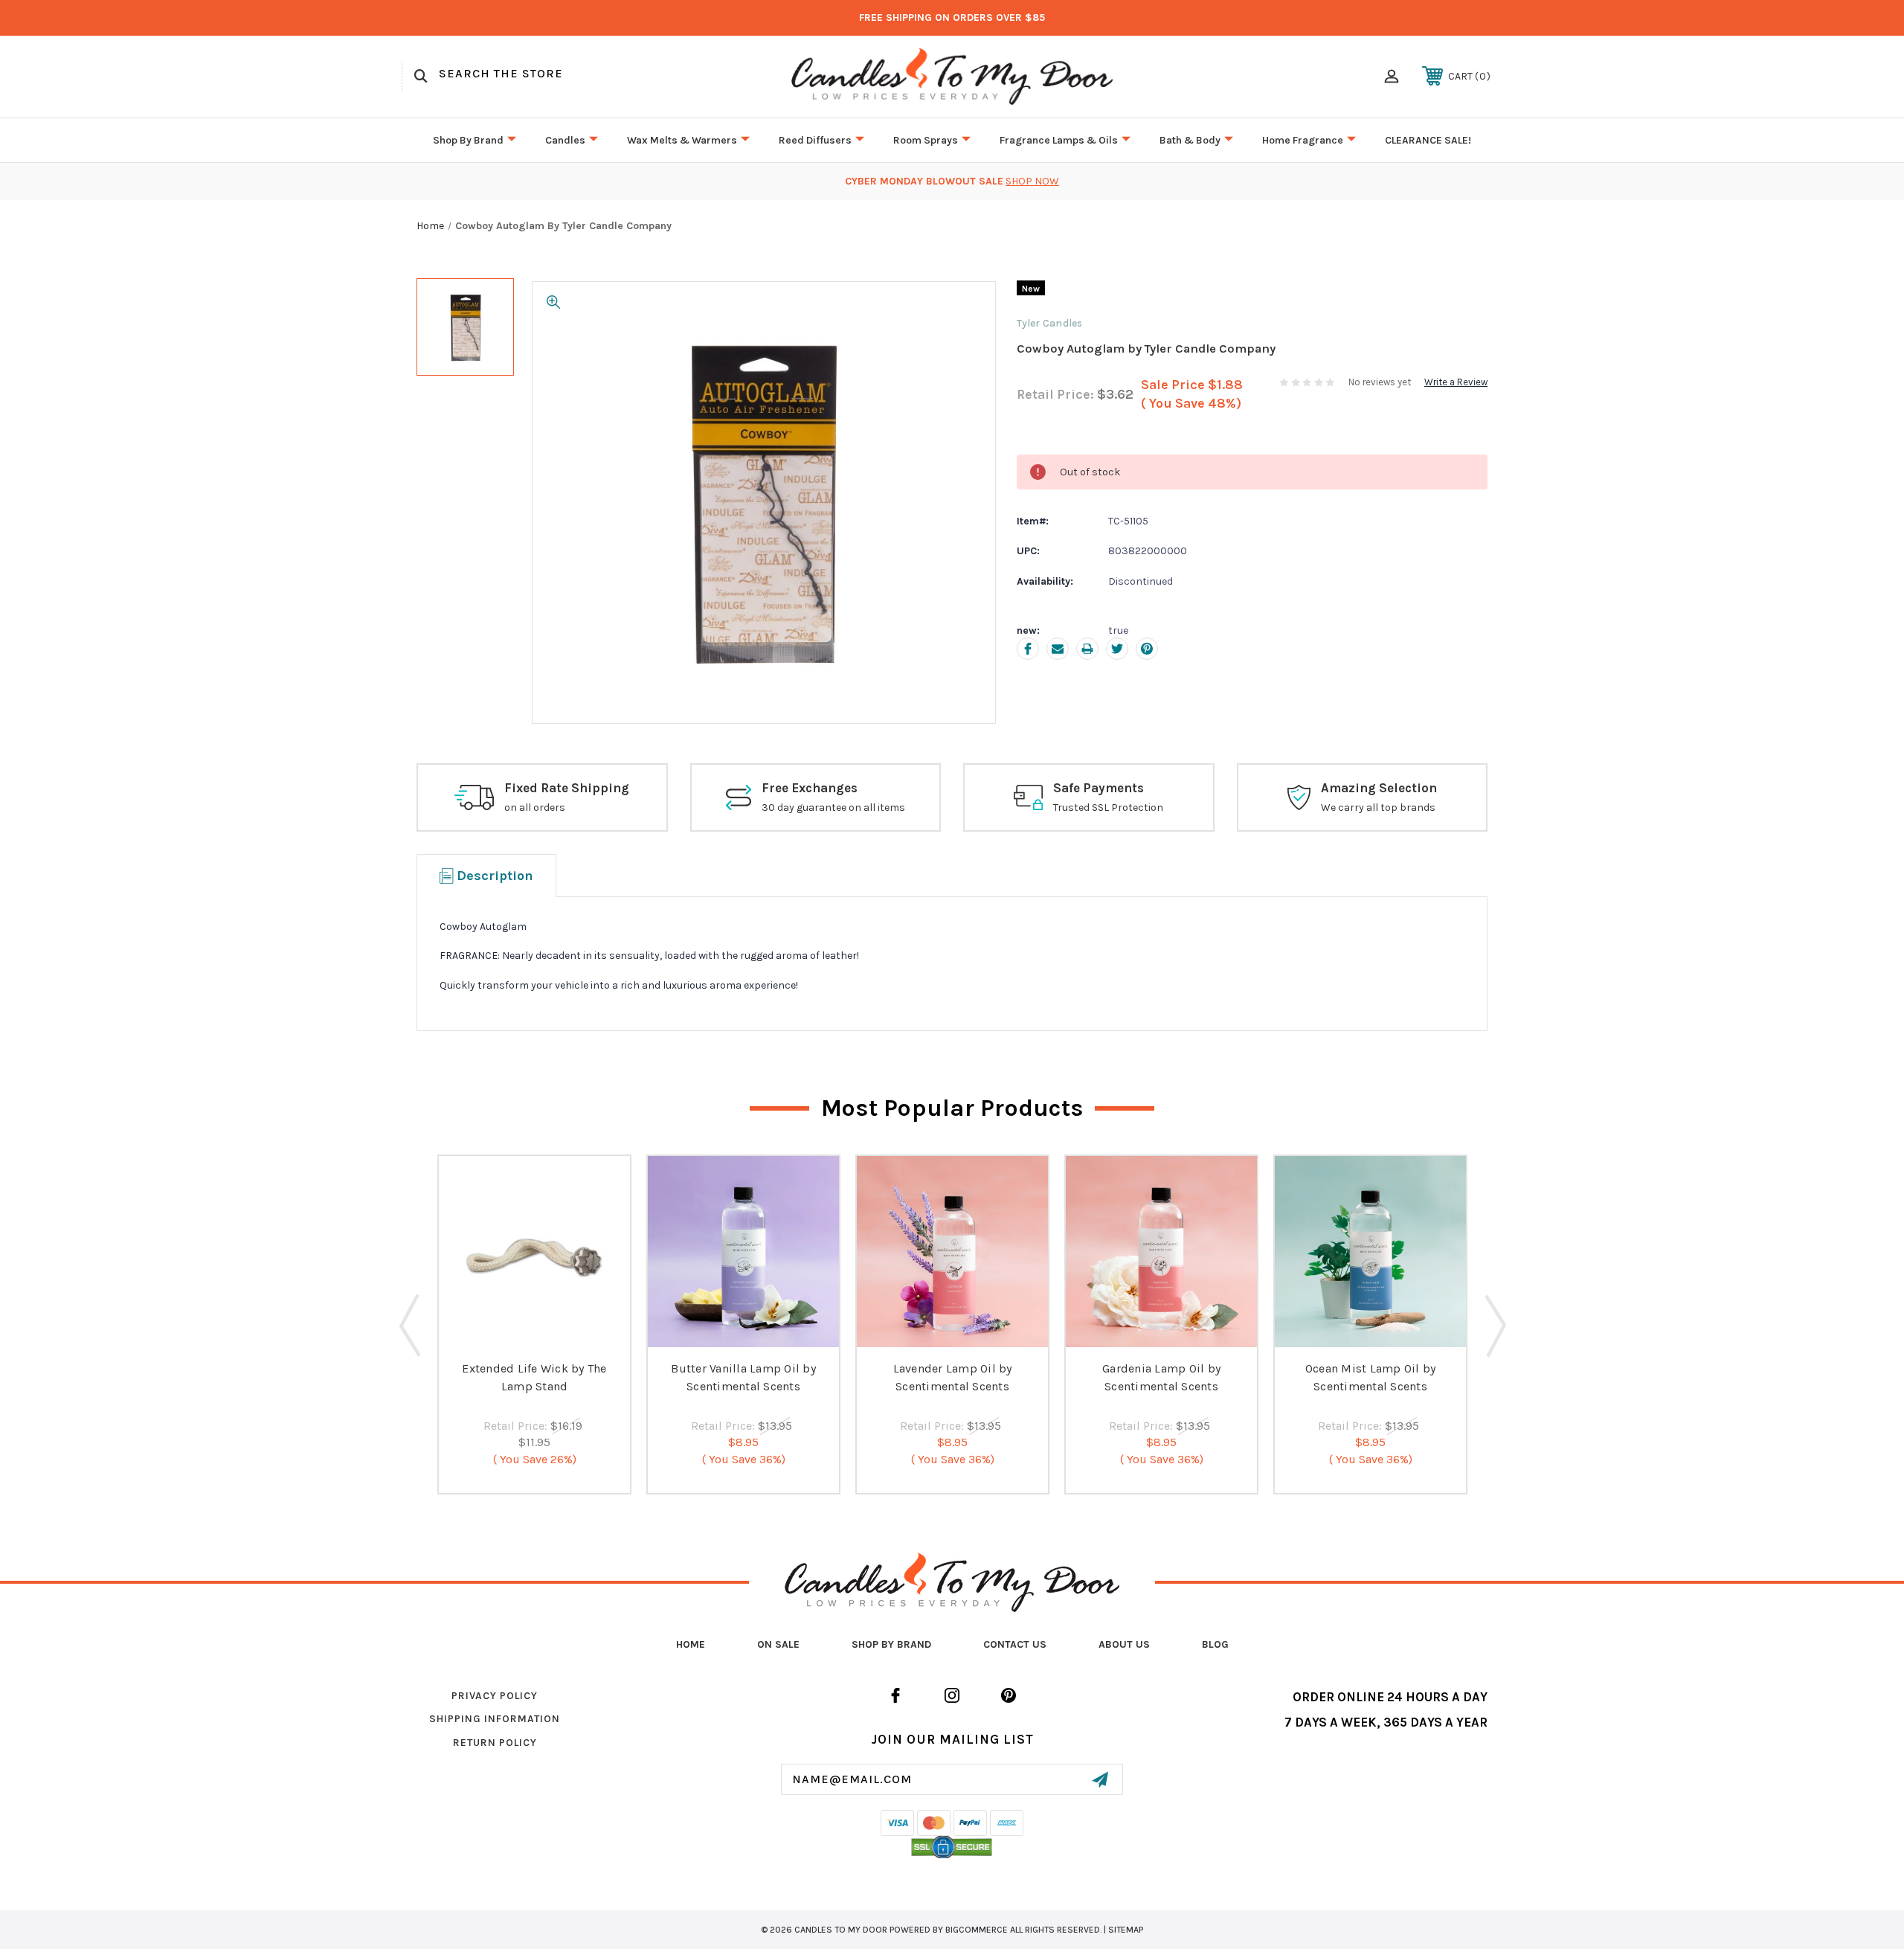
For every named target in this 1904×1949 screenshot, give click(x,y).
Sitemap (1126, 1930)
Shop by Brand (468, 140)
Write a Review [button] (1456, 382)
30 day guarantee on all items (833, 807)
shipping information (495, 1719)
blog (1215, 1644)
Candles (565, 140)
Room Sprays (926, 140)
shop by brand (891, 1644)
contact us (1015, 1644)
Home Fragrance (1303, 140)
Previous (410, 1325)
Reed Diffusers (815, 140)
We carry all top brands (1378, 807)
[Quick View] (535, 1336)
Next (1494, 1325)
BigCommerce (977, 1930)
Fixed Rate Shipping (567, 788)
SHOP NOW (1032, 181)
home (691, 1644)
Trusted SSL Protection (1108, 807)
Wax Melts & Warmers (682, 140)
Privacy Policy (495, 1696)
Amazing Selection (1379, 788)
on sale (778, 1644)
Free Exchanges (810, 788)
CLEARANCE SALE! (1428, 140)
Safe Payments (1099, 788)
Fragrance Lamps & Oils (1059, 140)
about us (1124, 1644)
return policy (495, 1743)
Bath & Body (1190, 140)
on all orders (535, 807)
